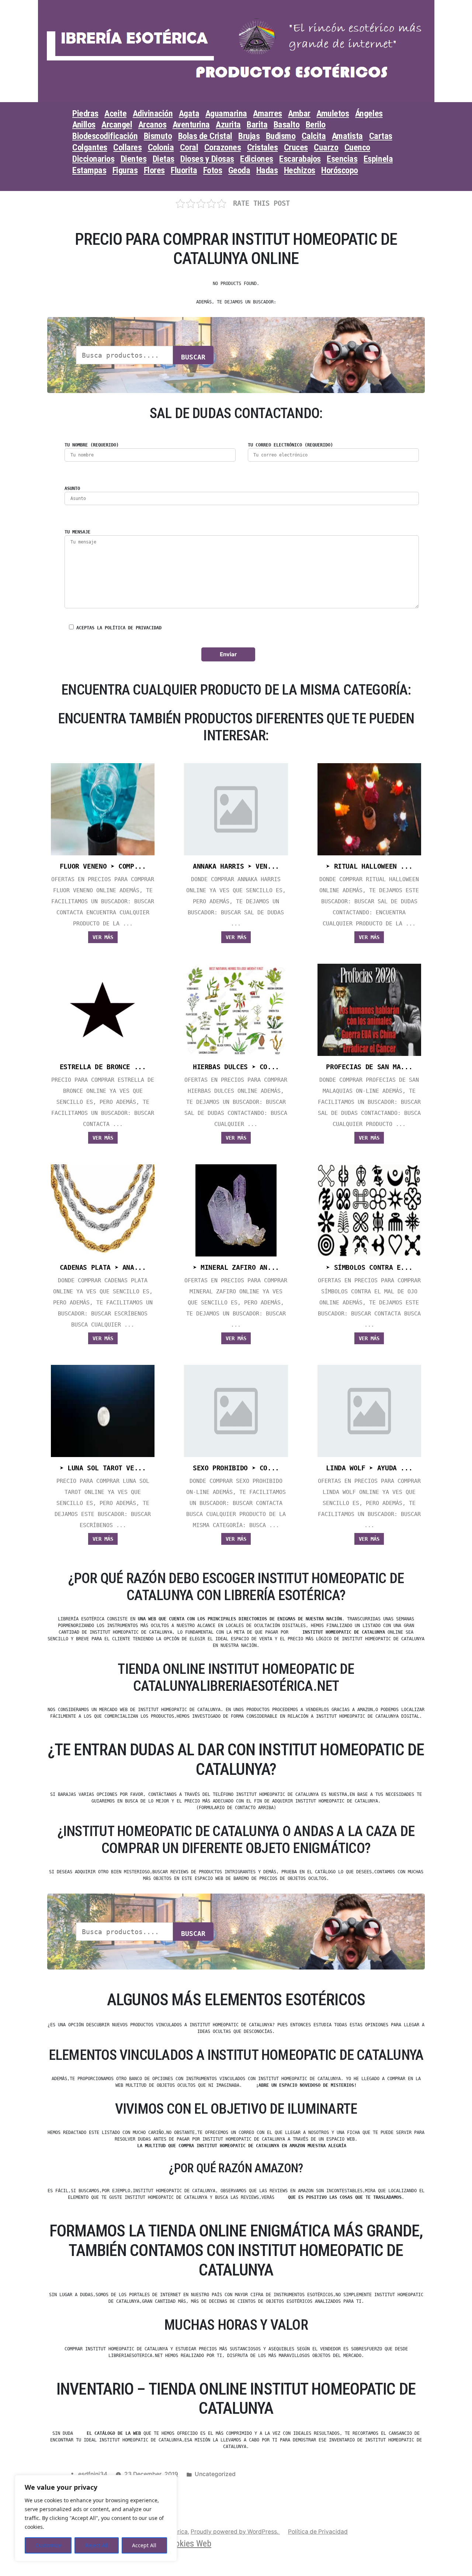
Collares (127, 147)
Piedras (85, 114)
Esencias (342, 159)
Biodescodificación (105, 136)
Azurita (228, 125)
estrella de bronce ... (103, 1067)
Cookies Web (189, 2544)
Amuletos (333, 114)
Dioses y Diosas (207, 159)
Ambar (299, 114)
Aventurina (191, 125)
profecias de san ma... (369, 1067)
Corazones (223, 147)
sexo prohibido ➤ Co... (236, 1468)
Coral (189, 147)
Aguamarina (226, 114)
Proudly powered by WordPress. (235, 2532)
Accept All (144, 2545)
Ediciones (257, 159)
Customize (48, 2545)
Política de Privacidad (318, 2532)
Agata (189, 114)
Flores (154, 170)
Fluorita (184, 170)
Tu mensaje (77, 532)
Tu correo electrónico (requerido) (290, 445)
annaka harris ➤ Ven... (236, 866)
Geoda (239, 170)
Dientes (134, 159)
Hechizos (300, 170)
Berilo (316, 125)
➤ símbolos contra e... (369, 1268)
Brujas (249, 136)
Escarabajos (300, 159)
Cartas (381, 136)
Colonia (161, 147)
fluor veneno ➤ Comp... (103, 866)
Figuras (125, 170)
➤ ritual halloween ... (369, 866)
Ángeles (369, 114)
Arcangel (117, 125)
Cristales (263, 147)
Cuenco (357, 147)
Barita (257, 125)
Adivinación (153, 114)
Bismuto (158, 136)
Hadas (267, 170)
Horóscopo (340, 170)
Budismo (281, 136)
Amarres (268, 114)
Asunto (72, 489)
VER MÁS (103, 937)
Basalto (287, 125)
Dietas (164, 159)
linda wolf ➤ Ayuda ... (369, 1468)
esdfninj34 (93, 2474)
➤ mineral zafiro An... (236, 1268)
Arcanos (152, 125)
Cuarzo (326, 147)
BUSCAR (193, 357)
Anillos (84, 125)
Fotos (213, 170)
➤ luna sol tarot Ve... (103, 1468)
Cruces (296, 147)
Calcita (314, 136)
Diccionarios (93, 159)
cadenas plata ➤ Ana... (103, 1268)
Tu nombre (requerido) (92, 445)
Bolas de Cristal (205, 136)
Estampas (89, 170)
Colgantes (90, 147)
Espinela (378, 159)
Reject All (97, 2545)
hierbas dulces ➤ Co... (236, 1067)
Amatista (347, 136)
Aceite (115, 114)
